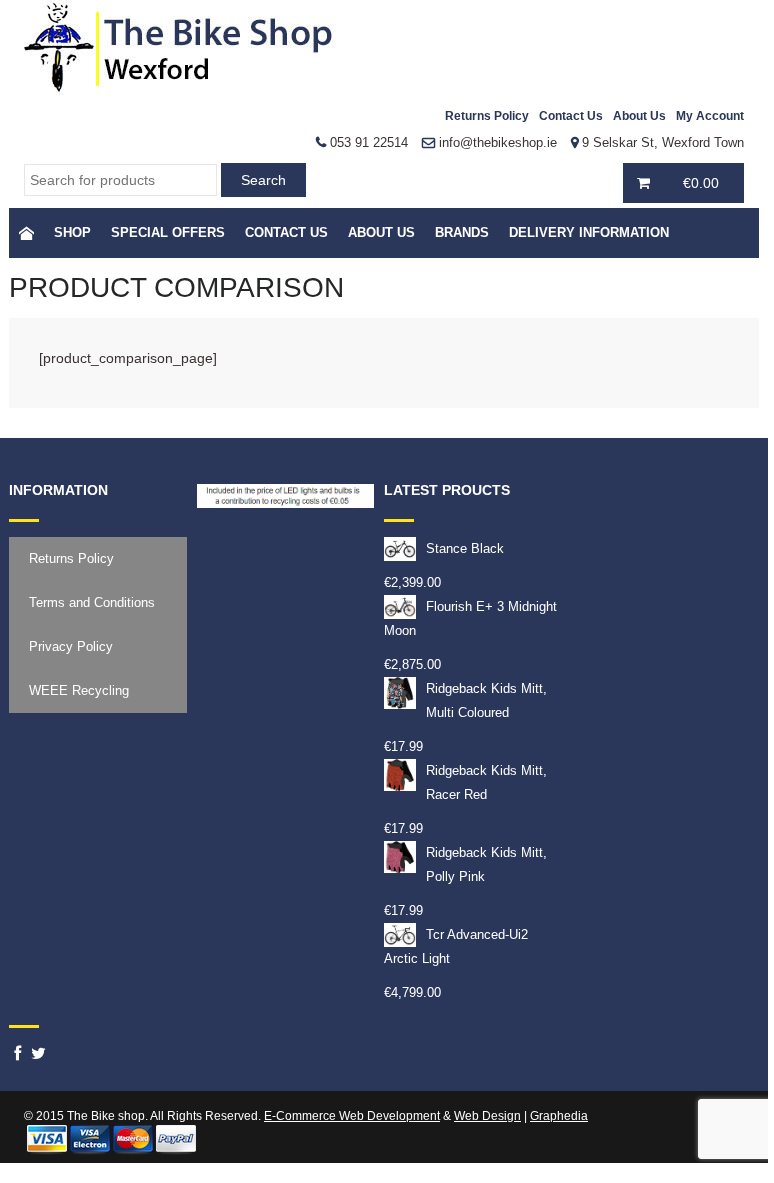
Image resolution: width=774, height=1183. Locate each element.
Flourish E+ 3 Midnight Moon (470, 618)
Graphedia (559, 1116)
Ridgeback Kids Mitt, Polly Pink (486, 864)
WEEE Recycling (79, 690)
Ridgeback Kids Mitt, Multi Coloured (486, 700)
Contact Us (571, 116)
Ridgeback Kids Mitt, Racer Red (486, 782)
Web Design (487, 1116)
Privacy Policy (71, 646)
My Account (710, 116)
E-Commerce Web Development (352, 1116)
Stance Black (465, 548)
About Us (639, 116)
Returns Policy (487, 116)
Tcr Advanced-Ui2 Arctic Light (456, 946)
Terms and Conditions (92, 602)
